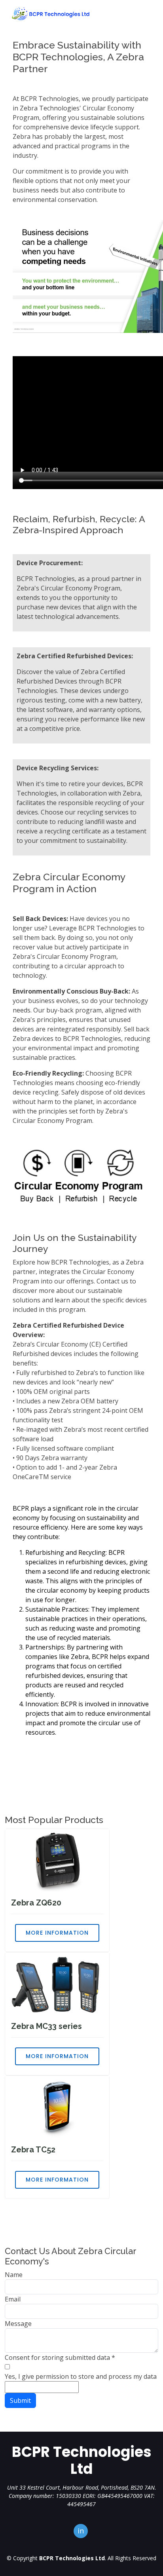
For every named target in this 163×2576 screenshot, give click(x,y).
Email (13, 2299)
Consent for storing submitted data (60, 2357)
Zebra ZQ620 (36, 1903)
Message (18, 2324)
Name (14, 2275)
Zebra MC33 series (46, 2026)
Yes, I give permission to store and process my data (81, 2376)
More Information (57, 1933)
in (81, 2531)
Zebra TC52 (33, 2150)
